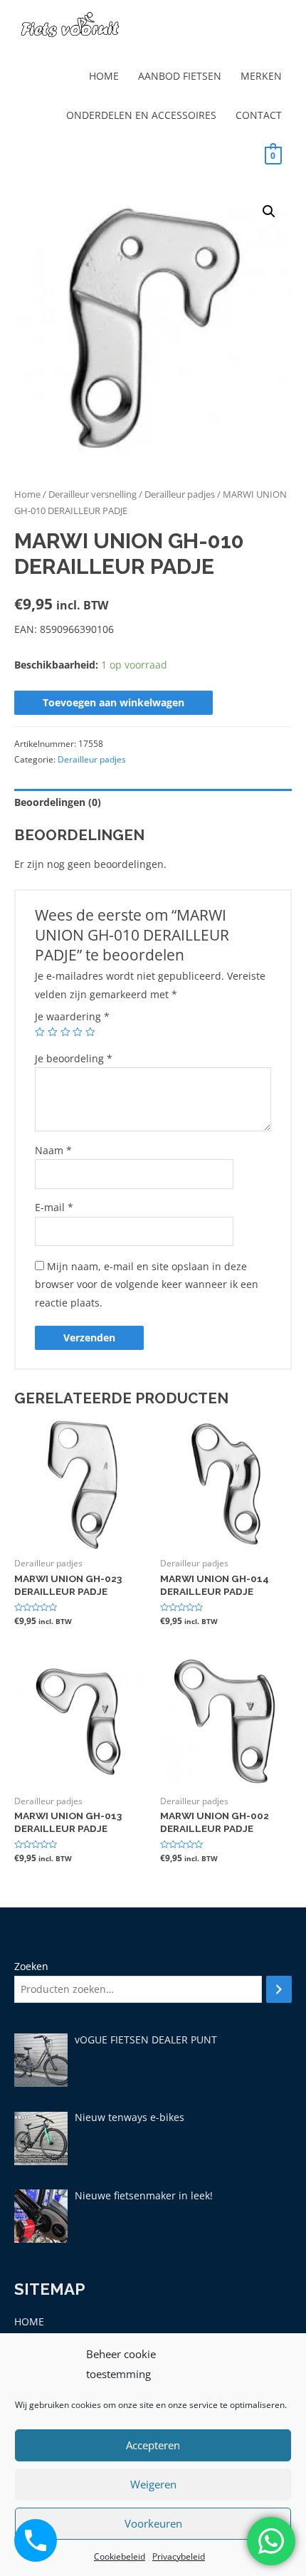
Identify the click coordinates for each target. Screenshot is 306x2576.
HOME (104, 76)
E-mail (54, 1207)
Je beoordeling (74, 1058)
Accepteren (153, 2445)
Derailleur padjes (180, 494)
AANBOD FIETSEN (180, 76)
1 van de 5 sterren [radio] (40, 1032)
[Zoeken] (279, 1990)
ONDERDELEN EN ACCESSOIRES (141, 115)
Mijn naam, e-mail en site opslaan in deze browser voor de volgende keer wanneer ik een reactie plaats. (147, 1284)
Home (27, 494)
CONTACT (259, 115)
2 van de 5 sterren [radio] (53, 1032)
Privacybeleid (179, 2556)
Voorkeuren (153, 2523)
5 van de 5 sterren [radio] (90, 1032)
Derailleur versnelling (93, 494)
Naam (53, 1150)
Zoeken (31, 1966)
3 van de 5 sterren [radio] (65, 1032)
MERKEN (261, 76)
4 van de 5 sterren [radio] (78, 1032)
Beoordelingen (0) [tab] (58, 802)
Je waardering (72, 1016)
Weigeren (153, 2484)
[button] (269, 211)
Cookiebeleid (120, 2556)
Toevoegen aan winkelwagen (114, 702)
